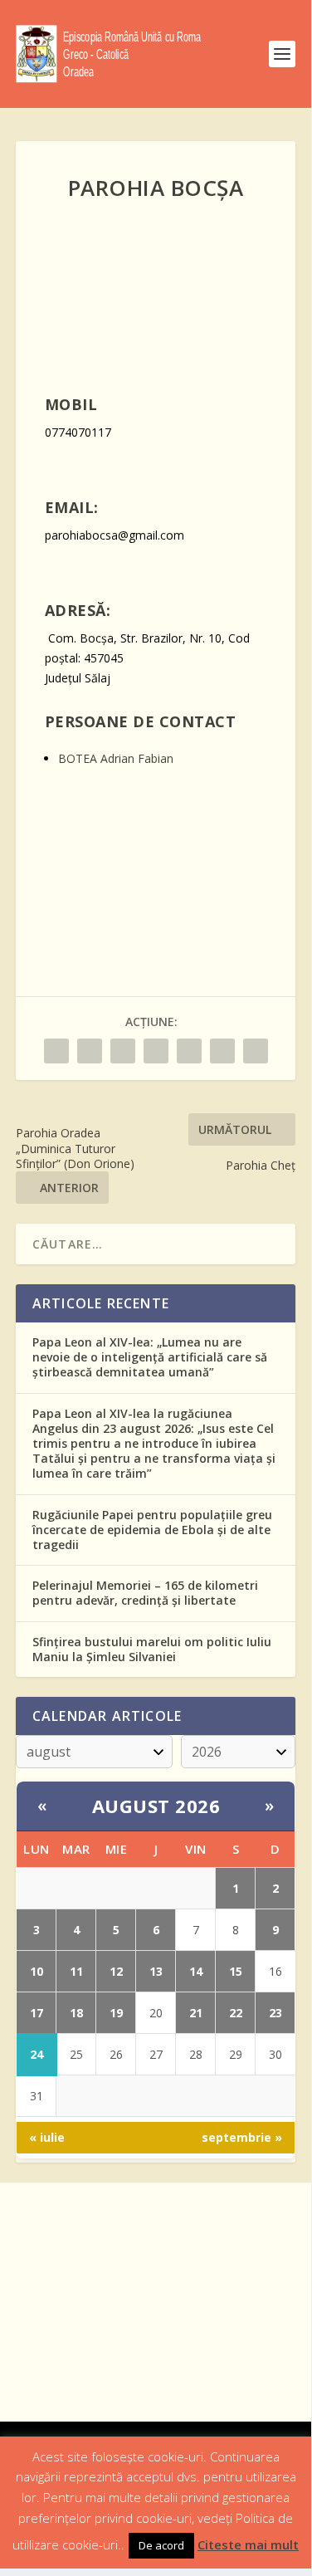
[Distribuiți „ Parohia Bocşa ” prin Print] (256, 1051)
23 (275, 2013)
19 (116, 2013)
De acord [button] (161, 2545)
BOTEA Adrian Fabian (116, 758)
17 (37, 2013)
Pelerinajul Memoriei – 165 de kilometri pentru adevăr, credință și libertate (145, 1593)
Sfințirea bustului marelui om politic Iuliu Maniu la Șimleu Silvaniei (152, 1649)
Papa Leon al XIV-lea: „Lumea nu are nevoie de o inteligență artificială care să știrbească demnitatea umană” (150, 1357)
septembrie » (242, 2137)
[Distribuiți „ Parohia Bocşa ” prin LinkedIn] (189, 1051)
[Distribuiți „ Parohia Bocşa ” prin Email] (222, 1051)
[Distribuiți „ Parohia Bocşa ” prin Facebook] (56, 1051)
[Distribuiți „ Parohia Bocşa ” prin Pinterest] (156, 1051)
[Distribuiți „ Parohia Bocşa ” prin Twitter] (90, 1051)
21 (196, 2013)
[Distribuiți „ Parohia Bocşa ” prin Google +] (123, 1051)
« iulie (47, 2137)
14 (196, 1971)
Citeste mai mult (248, 2544)
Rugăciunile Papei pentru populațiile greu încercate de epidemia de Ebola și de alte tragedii (152, 1530)
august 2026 (156, 1806)
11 (76, 1971)
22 (236, 2013)
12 (116, 1971)
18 (76, 2013)
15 (236, 1971)
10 (37, 1971)
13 (156, 1971)
